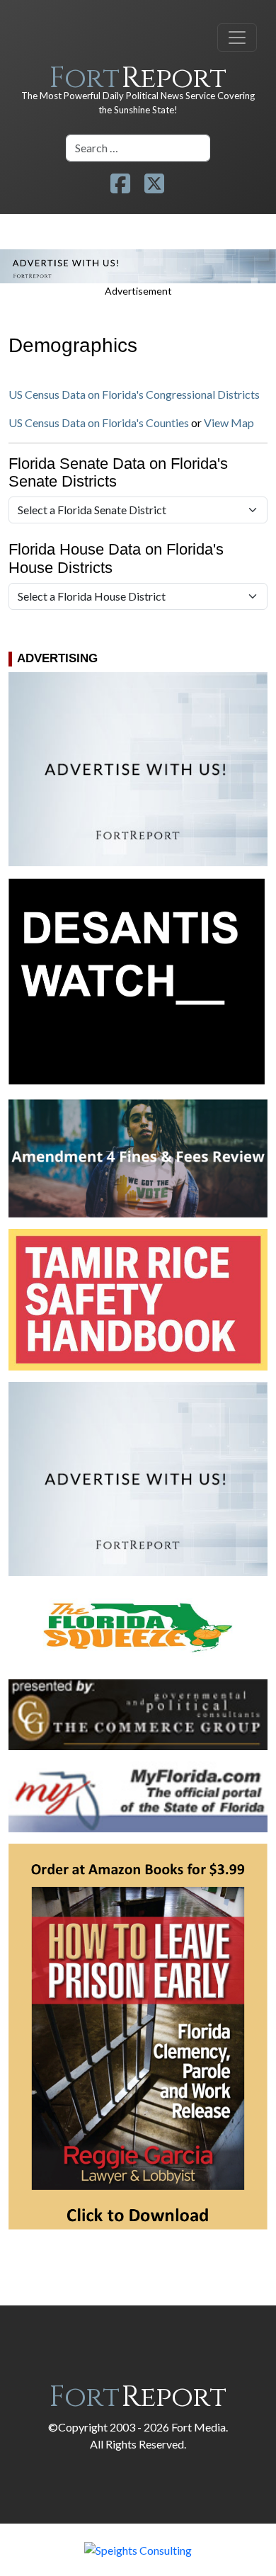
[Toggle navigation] (237, 38)
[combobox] (138, 148)
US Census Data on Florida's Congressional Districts (134, 394)
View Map (229, 422)
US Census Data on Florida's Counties (99, 422)
